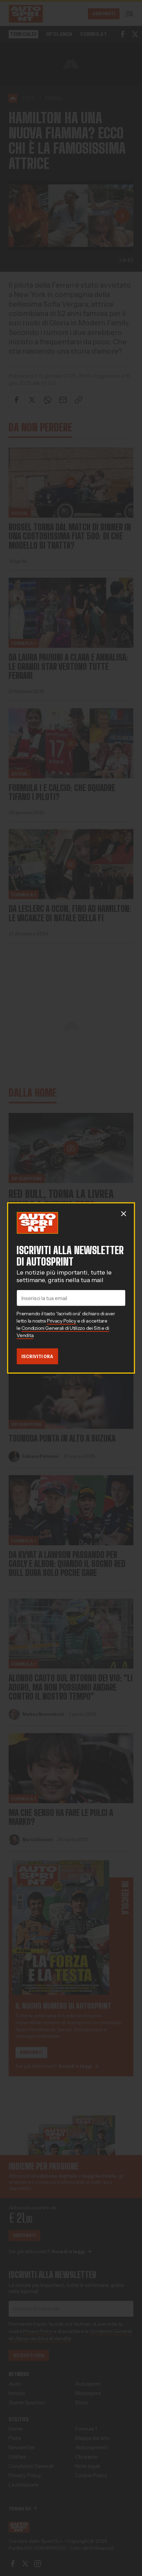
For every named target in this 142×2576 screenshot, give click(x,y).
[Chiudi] (123, 1214)
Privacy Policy (62, 1320)
